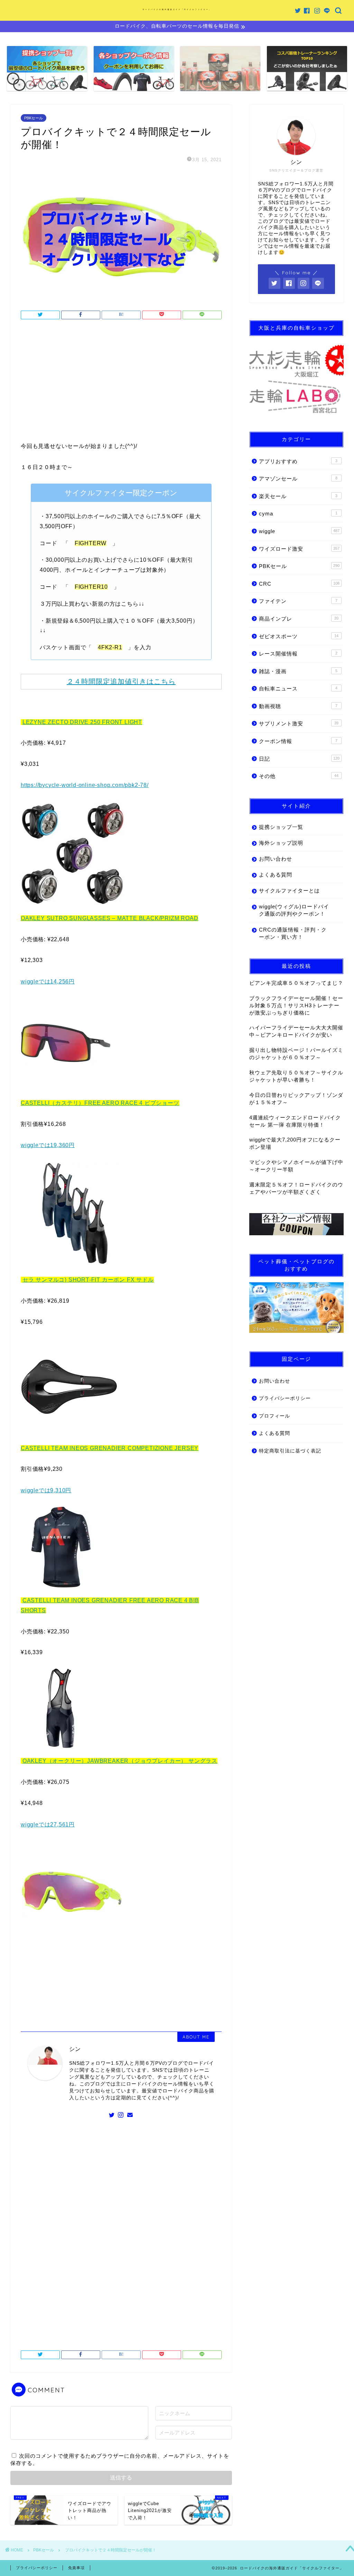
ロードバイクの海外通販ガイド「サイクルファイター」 (177, 9)
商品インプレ (299, 619)
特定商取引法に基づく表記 (290, 1451)
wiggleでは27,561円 (48, 1825)
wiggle (299, 531)
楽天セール (298, 496)
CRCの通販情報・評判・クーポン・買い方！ (293, 933)
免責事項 (76, 2568)
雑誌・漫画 (298, 671)
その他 (299, 776)
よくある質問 (276, 875)
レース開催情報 (298, 654)
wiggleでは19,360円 (48, 1145)
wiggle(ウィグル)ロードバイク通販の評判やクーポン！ (294, 910)
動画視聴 (298, 706)
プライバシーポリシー (285, 1398)
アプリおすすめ (298, 461)
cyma (298, 514)
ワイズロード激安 (299, 549)
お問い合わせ (276, 859)
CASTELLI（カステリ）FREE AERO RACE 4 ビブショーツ (100, 1103)
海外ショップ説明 (281, 843)
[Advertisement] (121, 383)
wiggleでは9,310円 (46, 1490)
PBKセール (34, 118)
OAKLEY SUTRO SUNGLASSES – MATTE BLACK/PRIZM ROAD (109, 918)
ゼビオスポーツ (299, 636)
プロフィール (274, 1416)
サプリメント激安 (299, 723)
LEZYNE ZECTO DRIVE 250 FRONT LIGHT (82, 722)
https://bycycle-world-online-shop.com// (85, 785)
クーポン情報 (298, 741)
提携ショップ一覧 (281, 827)
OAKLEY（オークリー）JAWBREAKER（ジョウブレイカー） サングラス (120, 1761)
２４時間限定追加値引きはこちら (121, 681)
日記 (299, 759)
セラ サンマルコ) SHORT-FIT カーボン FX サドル (88, 1280)
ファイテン (298, 601)
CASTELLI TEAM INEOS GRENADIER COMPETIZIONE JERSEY (110, 1448)
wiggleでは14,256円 (48, 982)
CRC (299, 584)
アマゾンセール (298, 479)
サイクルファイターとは (289, 891)
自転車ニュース (298, 689)
